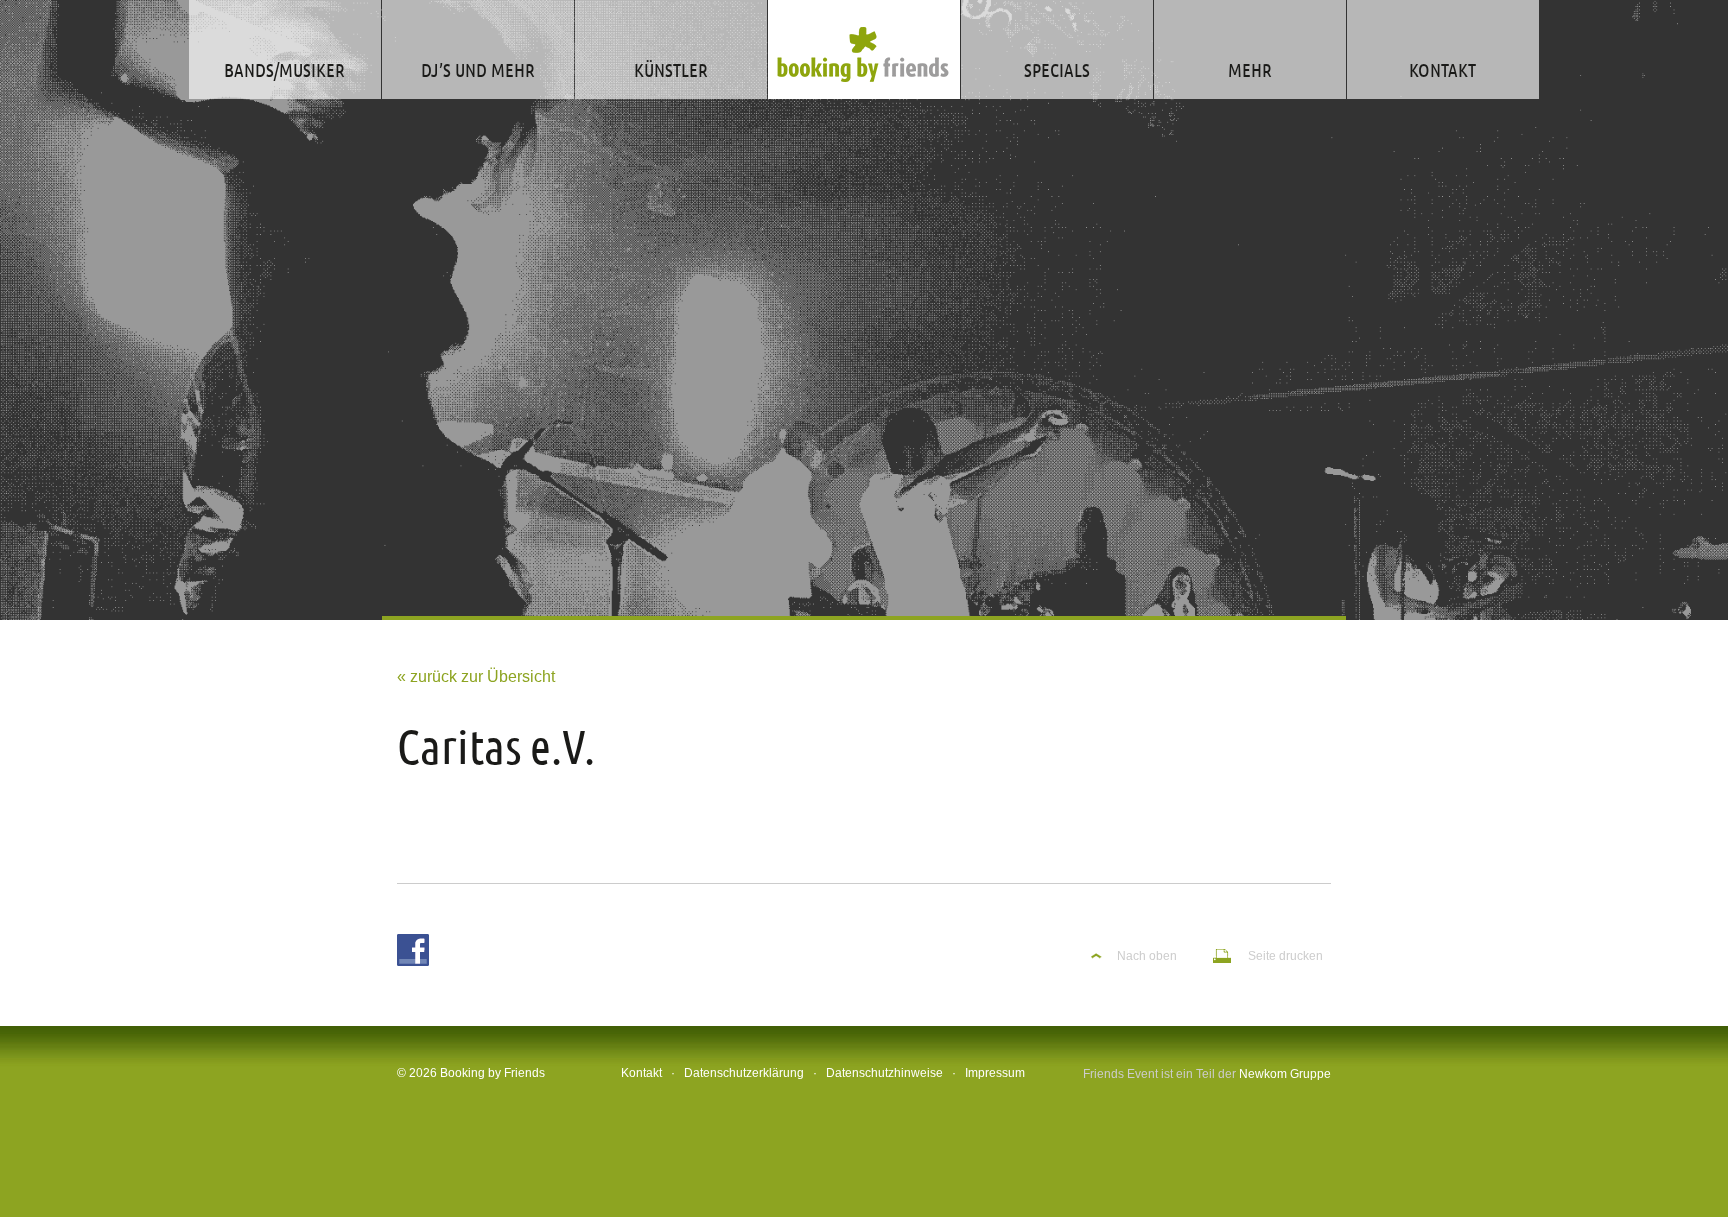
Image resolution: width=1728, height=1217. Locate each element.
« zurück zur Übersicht (476, 676)
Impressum (995, 1073)
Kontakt (641, 1073)
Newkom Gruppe (1285, 1074)
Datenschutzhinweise (884, 1073)
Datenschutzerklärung (744, 1073)
